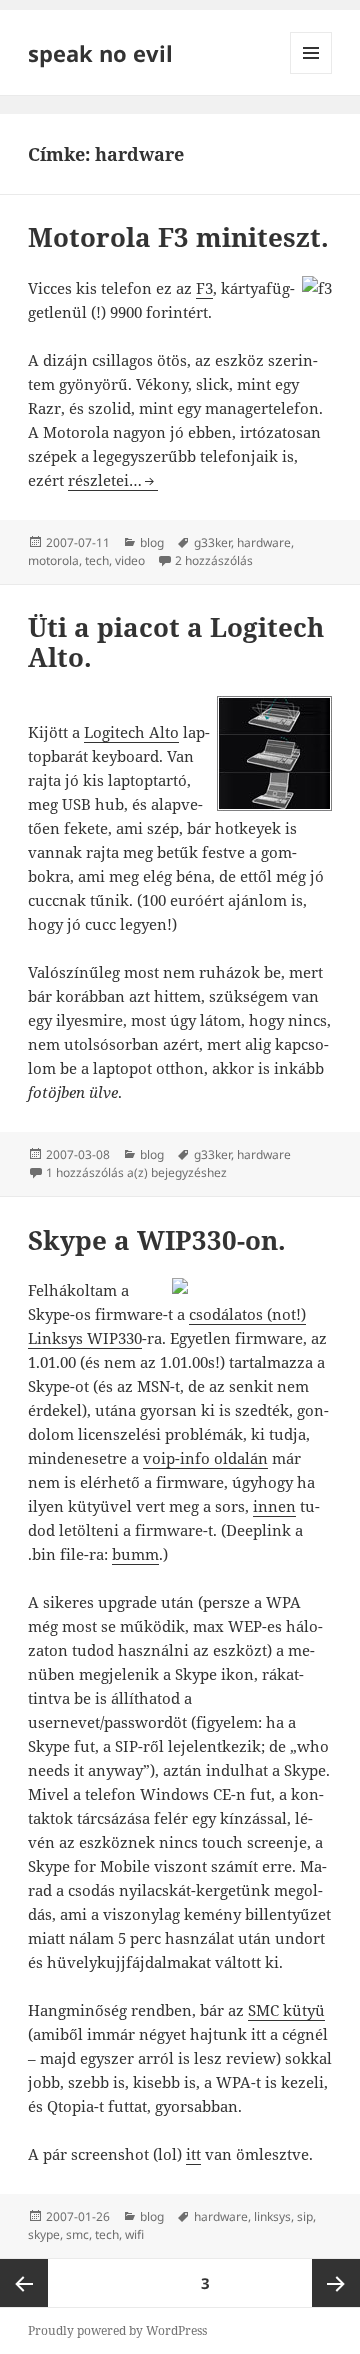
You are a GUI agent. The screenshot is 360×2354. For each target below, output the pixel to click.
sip (305, 2216)
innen (274, 1506)
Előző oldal (24, 2283)
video (130, 560)
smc (77, 2234)
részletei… (113, 480)
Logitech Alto (131, 732)
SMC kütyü (286, 2010)
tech (97, 560)
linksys (272, 2216)
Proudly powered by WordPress (117, 2330)
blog (152, 542)
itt (193, 2154)
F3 (204, 288)
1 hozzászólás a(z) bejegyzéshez (136, 1172)
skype (44, 2234)
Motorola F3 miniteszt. (178, 237)
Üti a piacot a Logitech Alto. (176, 642)
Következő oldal (336, 2283)
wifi (134, 2234)
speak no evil (100, 53)
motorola (53, 560)
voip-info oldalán (205, 1458)
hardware (264, 542)
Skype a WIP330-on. (157, 1240)
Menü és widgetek (311, 73)
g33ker (212, 542)
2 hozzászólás (214, 560)
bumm (135, 1554)
